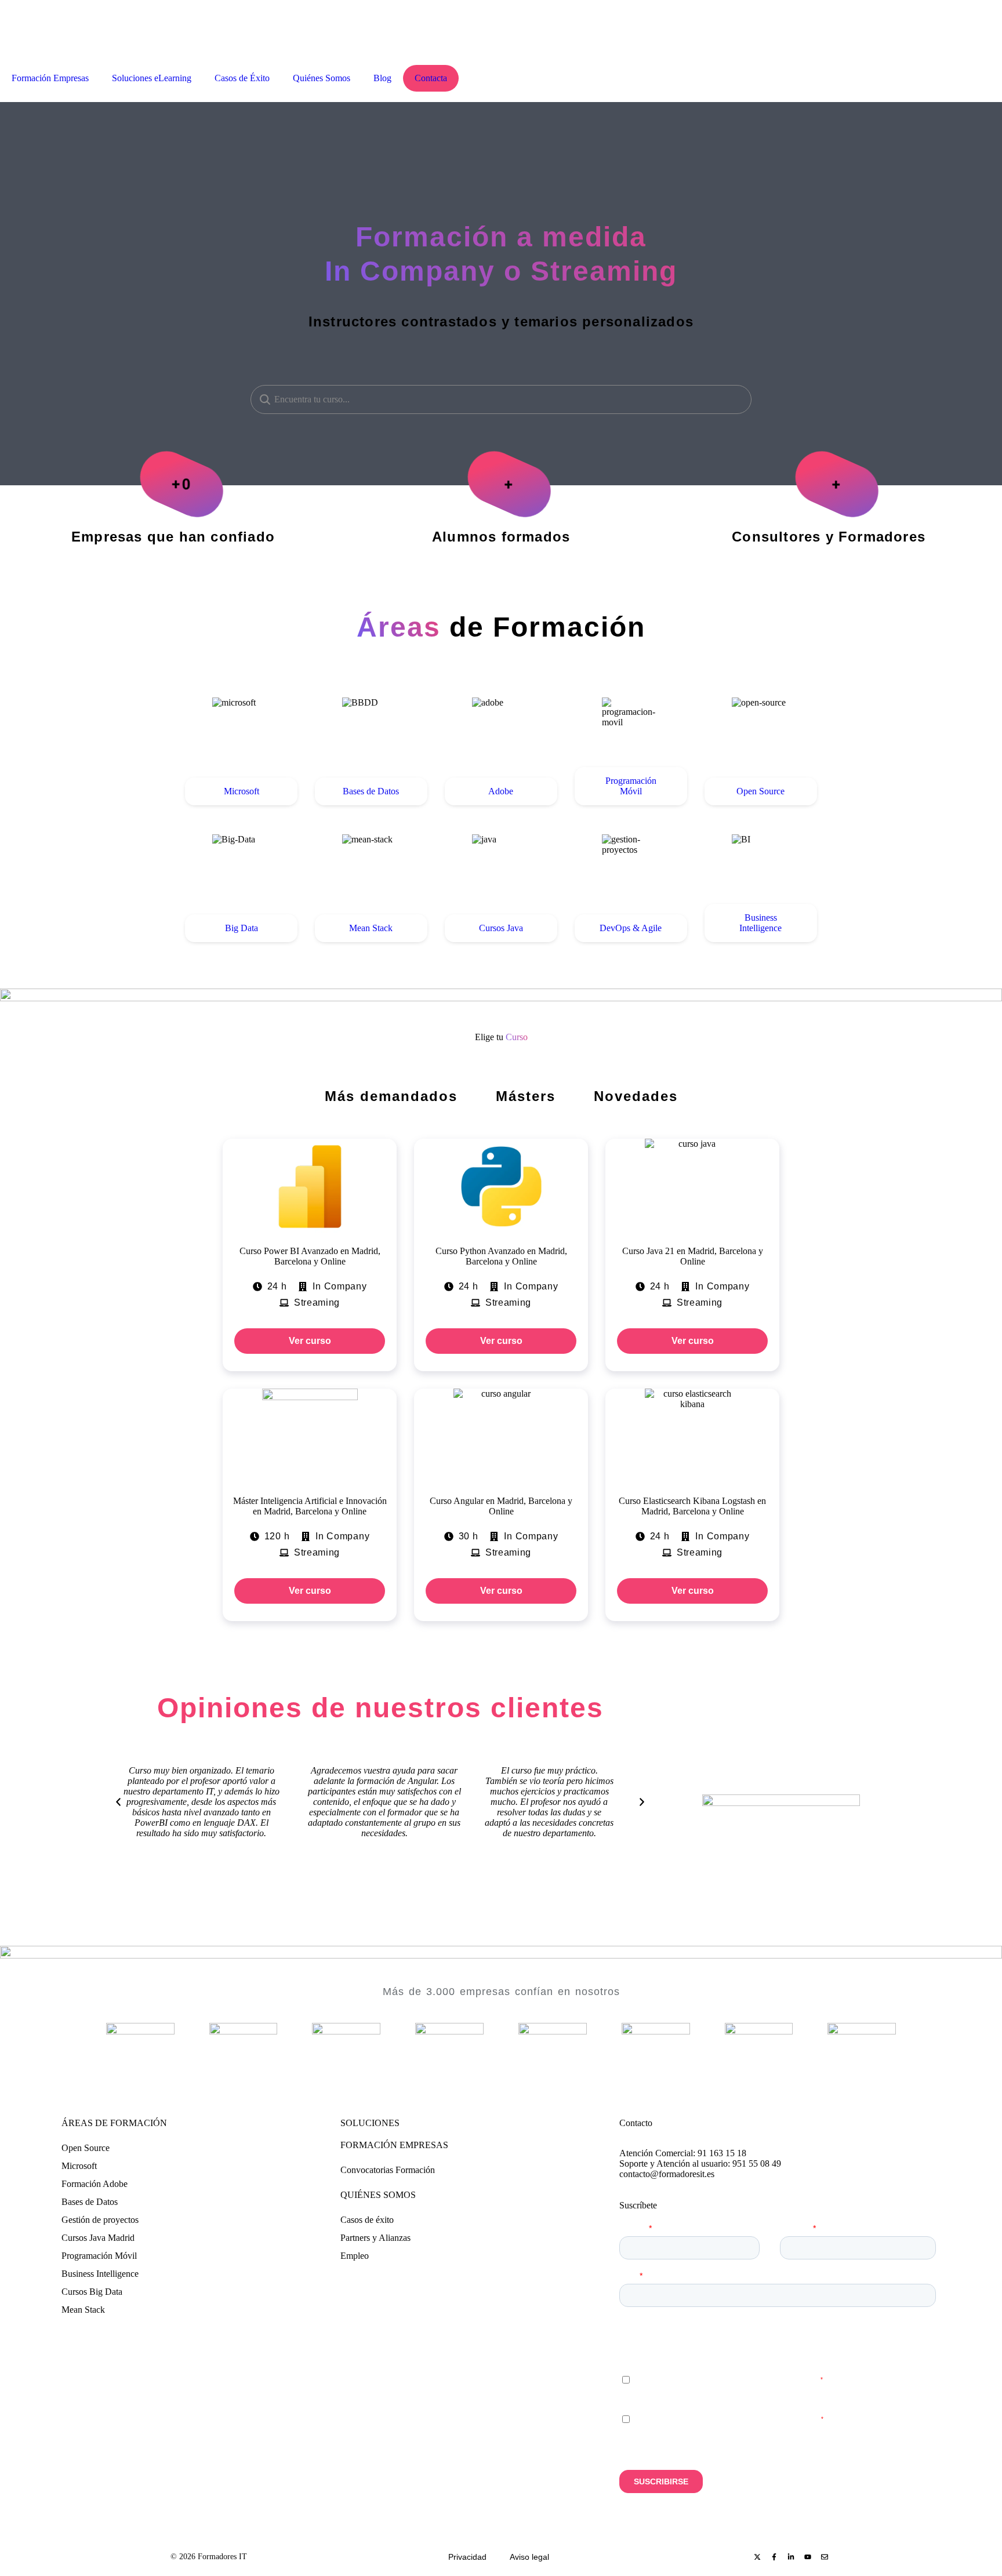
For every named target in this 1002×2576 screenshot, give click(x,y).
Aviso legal (529, 2557)
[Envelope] (825, 2557)
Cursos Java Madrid (98, 2238)
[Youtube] (808, 2557)
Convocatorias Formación (388, 2170)
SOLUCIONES (370, 2123)
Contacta (431, 78)
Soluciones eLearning (152, 78)
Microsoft (79, 2166)
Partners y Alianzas (375, 2238)
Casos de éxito (367, 2220)
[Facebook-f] (774, 2557)
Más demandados (391, 1096)
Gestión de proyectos (100, 2220)
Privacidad (467, 2557)
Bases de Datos (90, 2202)
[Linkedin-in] (791, 2557)
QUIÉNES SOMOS (378, 2195)
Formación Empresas (50, 78)
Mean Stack (83, 2310)
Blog (382, 78)
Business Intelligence (100, 2274)
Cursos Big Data (92, 2292)
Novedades (636, 1096)
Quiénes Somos (322, 78)
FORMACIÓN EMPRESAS (394, 2145)
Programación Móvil (99, 2256)
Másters (526, 1096)
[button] (118, 1802)
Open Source (86, 2148)
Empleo (355, 2256)
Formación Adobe (95, 2184)
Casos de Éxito (242, 78)
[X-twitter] (757, 2557)
